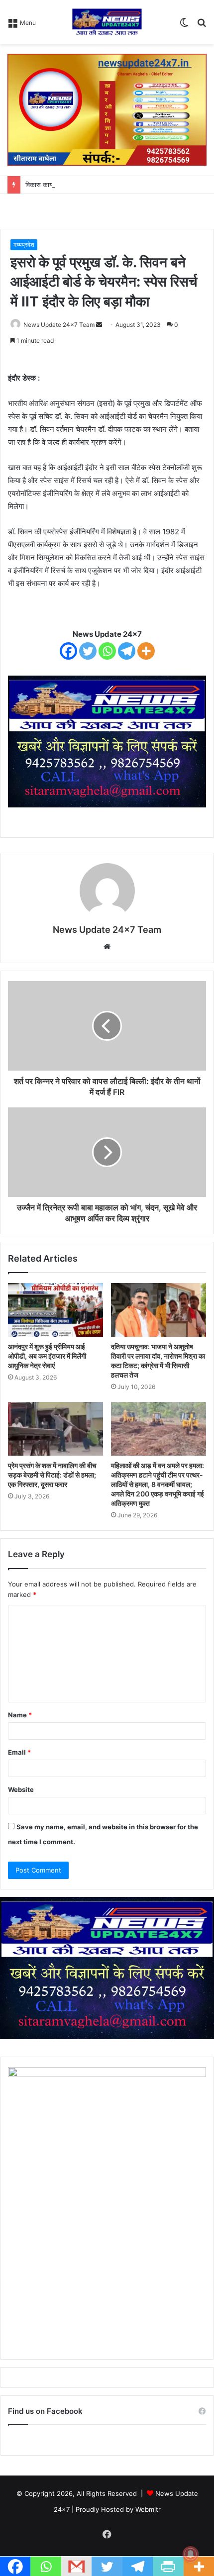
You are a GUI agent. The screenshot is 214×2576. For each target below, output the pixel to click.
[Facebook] (68, 651)
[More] (146, 651)
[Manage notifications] (191, 2554)
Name (20, 1715)
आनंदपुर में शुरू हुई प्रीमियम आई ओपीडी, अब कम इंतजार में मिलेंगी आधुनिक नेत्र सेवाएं (47, 1356)
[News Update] (107, 22)
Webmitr (148, 2509)
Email (19, 1752)
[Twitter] (88, 651)
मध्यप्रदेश (24, 245)
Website (21, 1789)
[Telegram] (127, 651)
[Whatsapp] (107, 651)
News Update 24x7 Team (59, 325)
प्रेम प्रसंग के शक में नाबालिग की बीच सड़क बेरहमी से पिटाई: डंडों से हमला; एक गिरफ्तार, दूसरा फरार (52, 1475)
